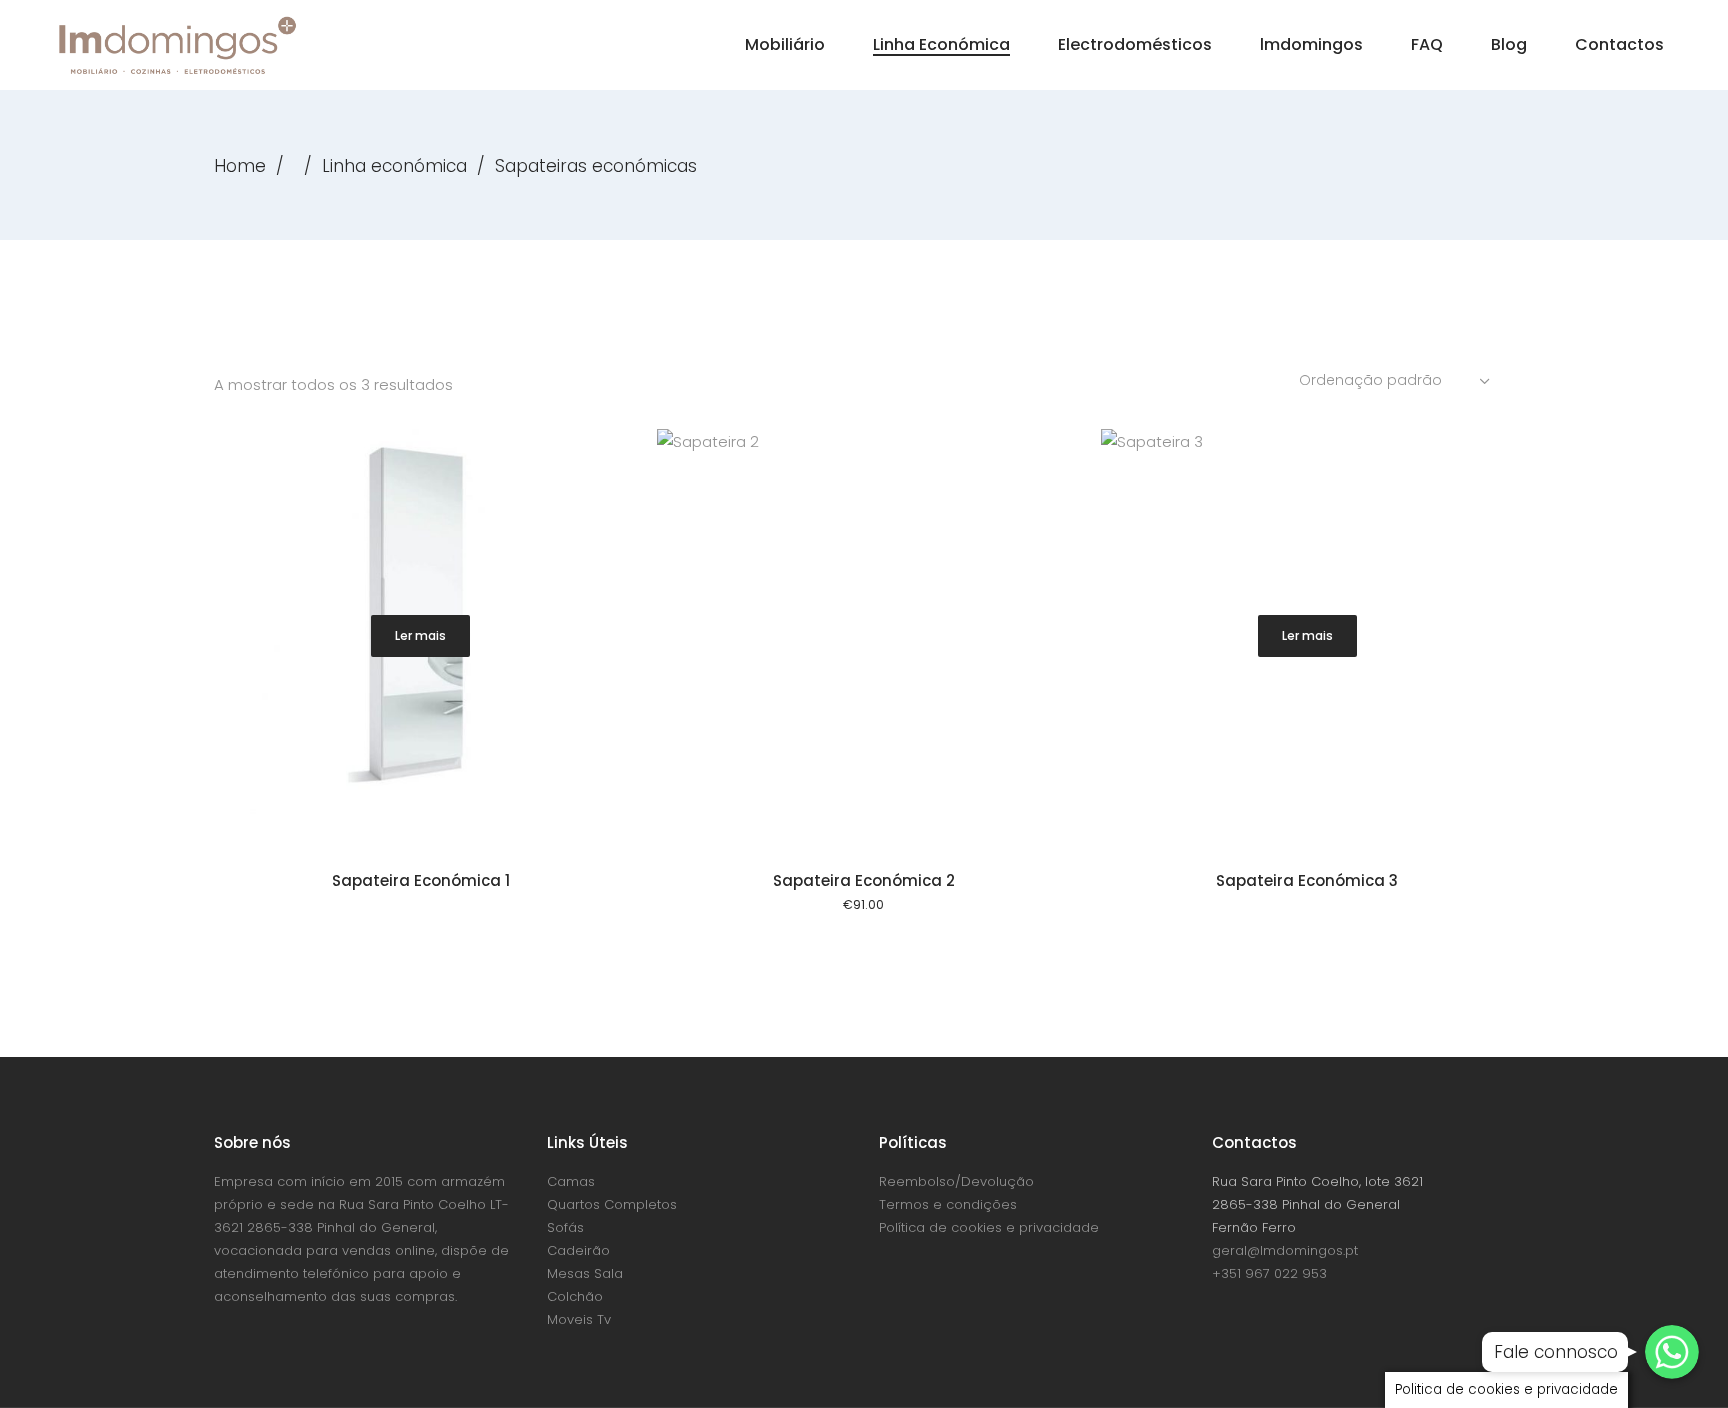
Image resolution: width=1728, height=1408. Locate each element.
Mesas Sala (585, 1273)
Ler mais (420, 635)
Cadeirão (578, 1250)
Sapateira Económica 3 (1307, 880)
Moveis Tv (579, 1319)
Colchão (575, 1296)
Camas (571, 1181)
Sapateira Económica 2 (864, 880)
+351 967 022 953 (1269, 1273)
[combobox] (1396, 380)
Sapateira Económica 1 (421, 880)
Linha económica (394, 166)
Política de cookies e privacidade (989, 1227)
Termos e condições (948, 1204)
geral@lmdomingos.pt (1285, 1250)
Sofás (565, 1227)
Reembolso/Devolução (956, 1181)
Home (240, 166)
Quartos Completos (612, 1204)
